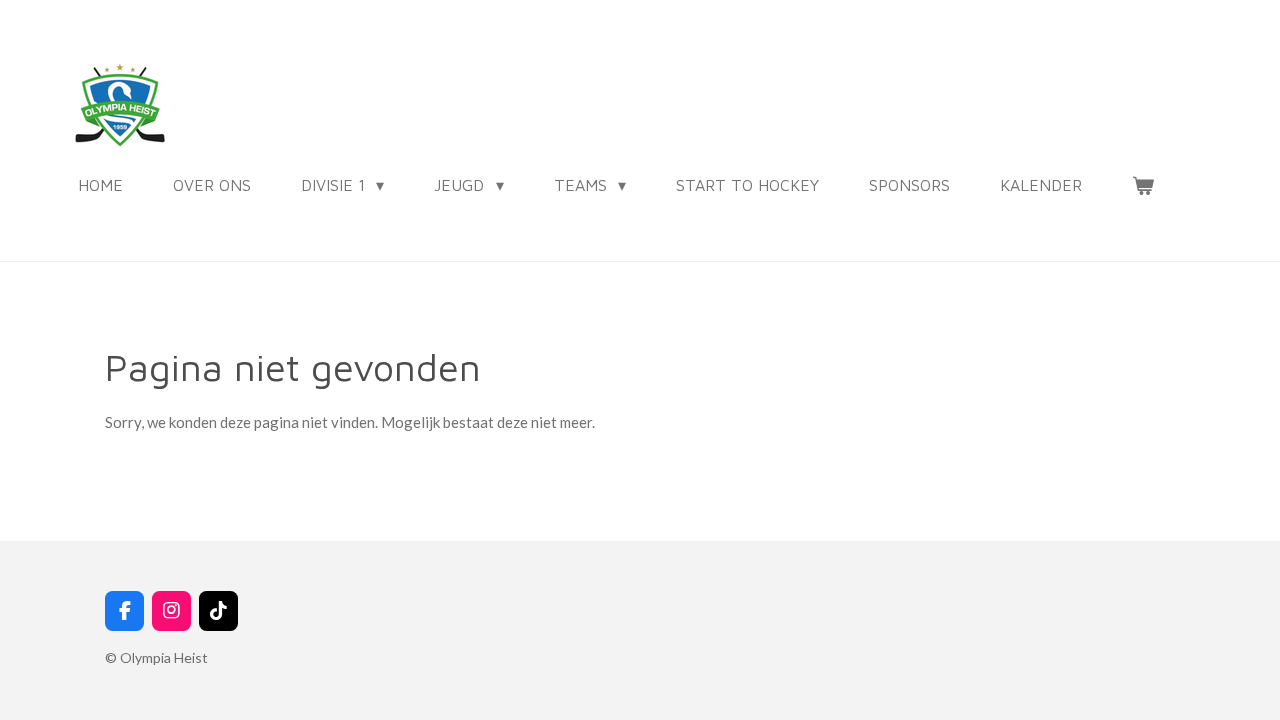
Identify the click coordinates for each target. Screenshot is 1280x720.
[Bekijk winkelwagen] (1143, 185)
